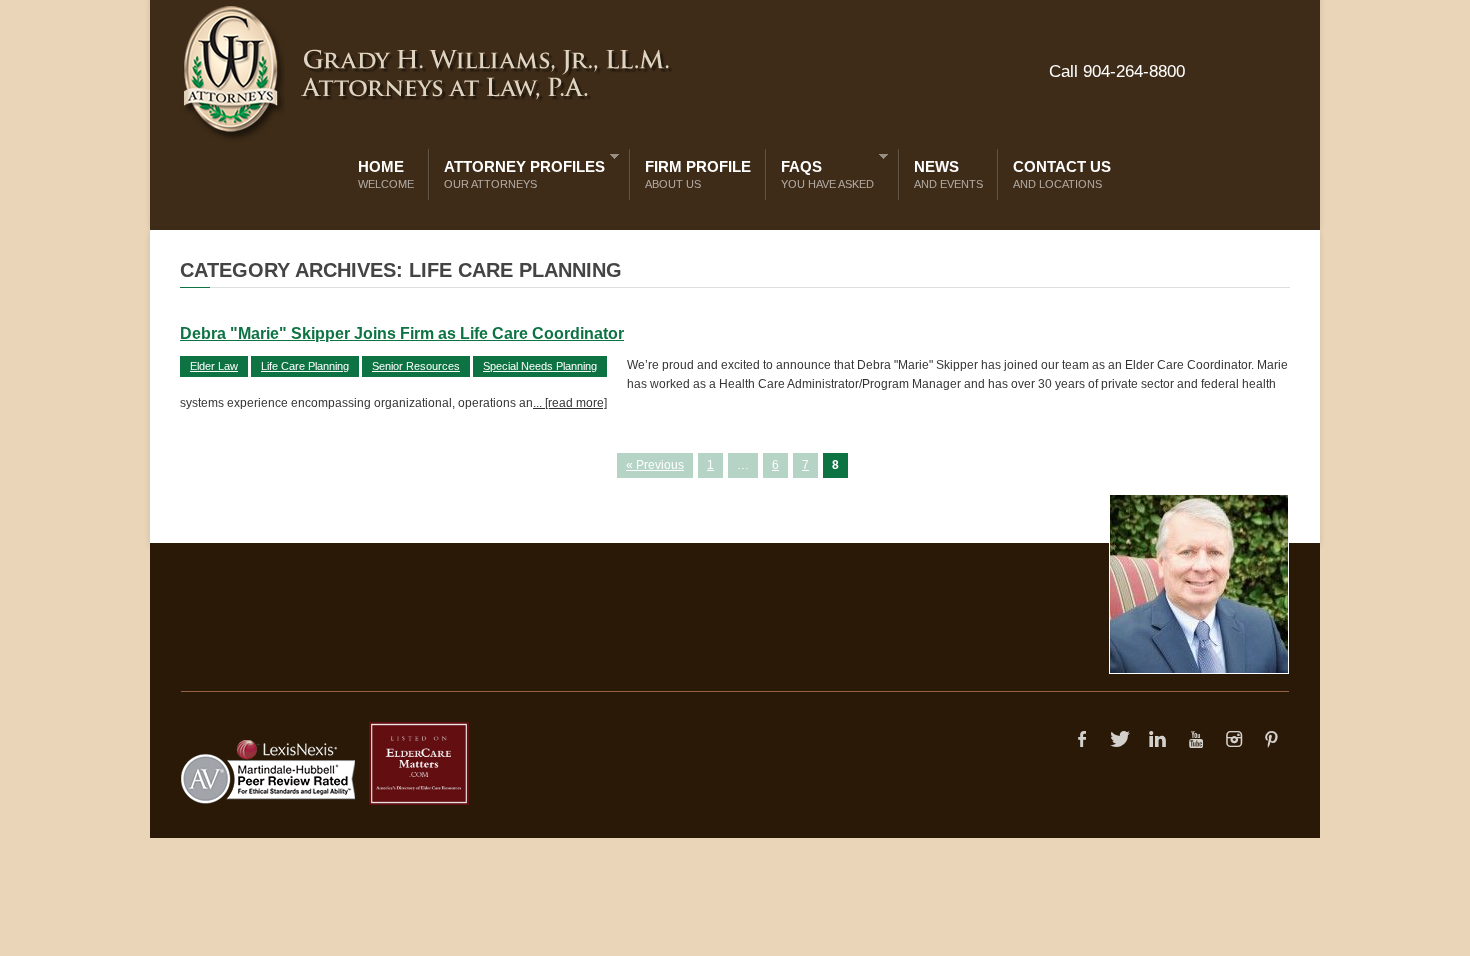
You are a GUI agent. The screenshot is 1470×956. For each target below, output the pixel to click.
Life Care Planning (305, 366)
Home (386, 174)
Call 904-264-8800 (1117, 71)
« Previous (655, 465)
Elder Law (214, 366)
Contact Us (1062, 174)
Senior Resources (416, 366)
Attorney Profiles (519, 170)
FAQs (822, 170)
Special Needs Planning (540, 366)
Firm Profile (698, 174)
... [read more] (570, 403)
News (948, 174)
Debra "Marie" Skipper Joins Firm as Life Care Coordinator (402, 333)
